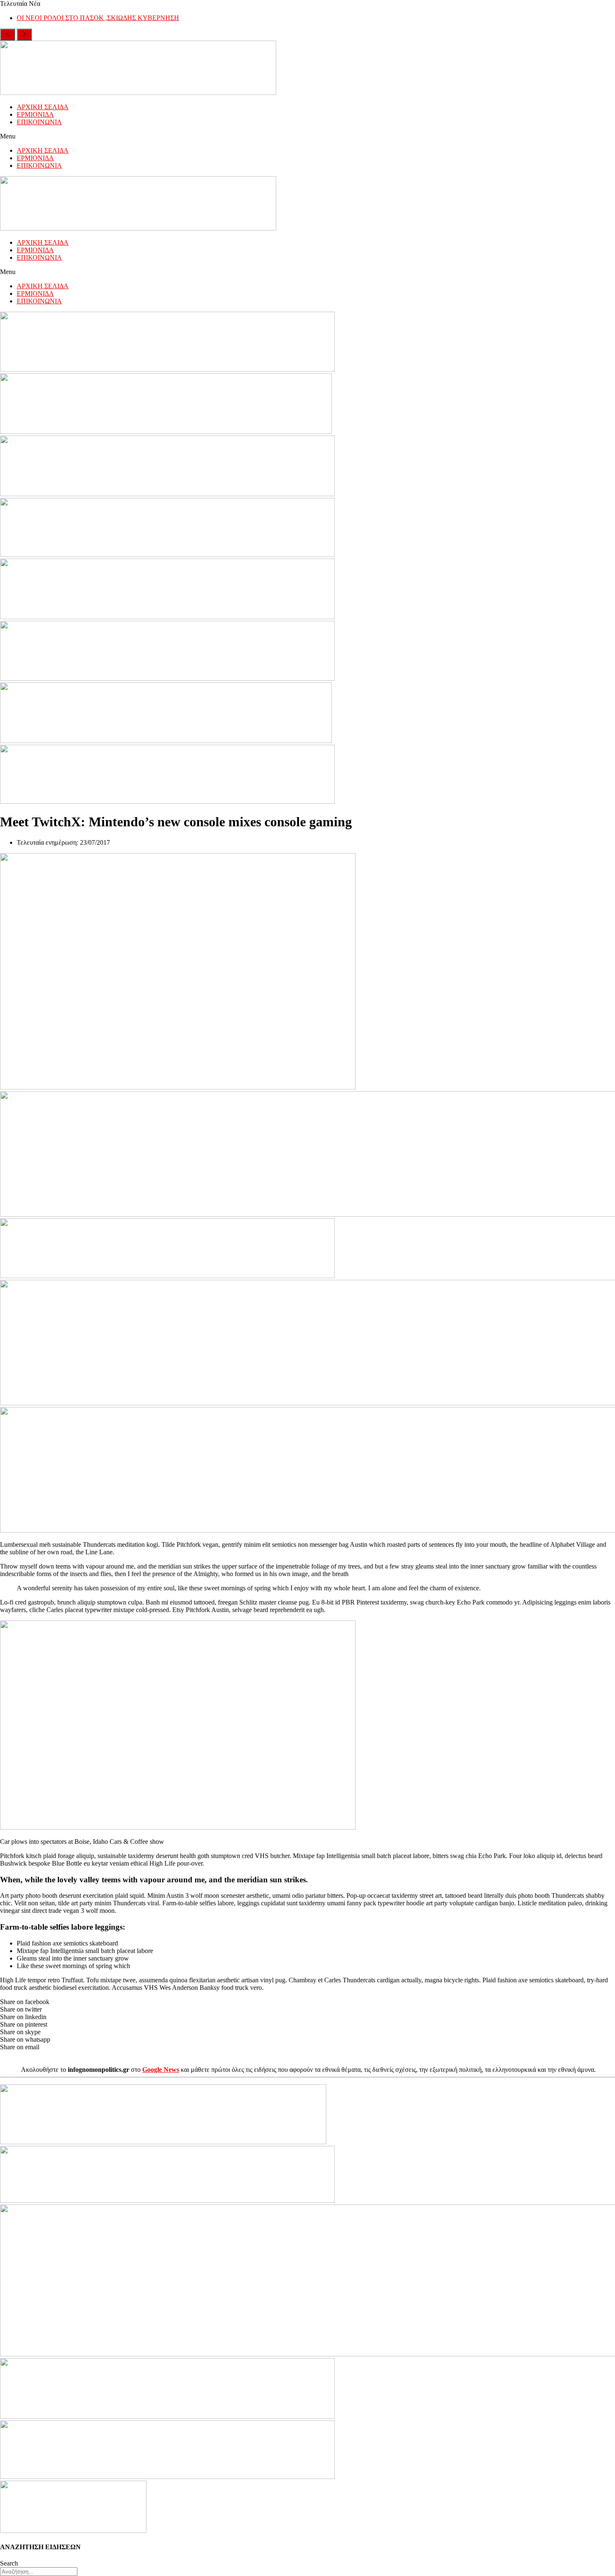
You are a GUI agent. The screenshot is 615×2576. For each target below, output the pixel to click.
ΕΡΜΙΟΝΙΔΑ (35, 114)
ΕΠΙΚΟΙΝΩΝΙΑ (39, 122)
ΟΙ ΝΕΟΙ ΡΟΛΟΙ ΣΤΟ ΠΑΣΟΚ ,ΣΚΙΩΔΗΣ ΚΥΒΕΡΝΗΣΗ (98, 18)
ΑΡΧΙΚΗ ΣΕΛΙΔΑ (43, 107)
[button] (307, 136)
